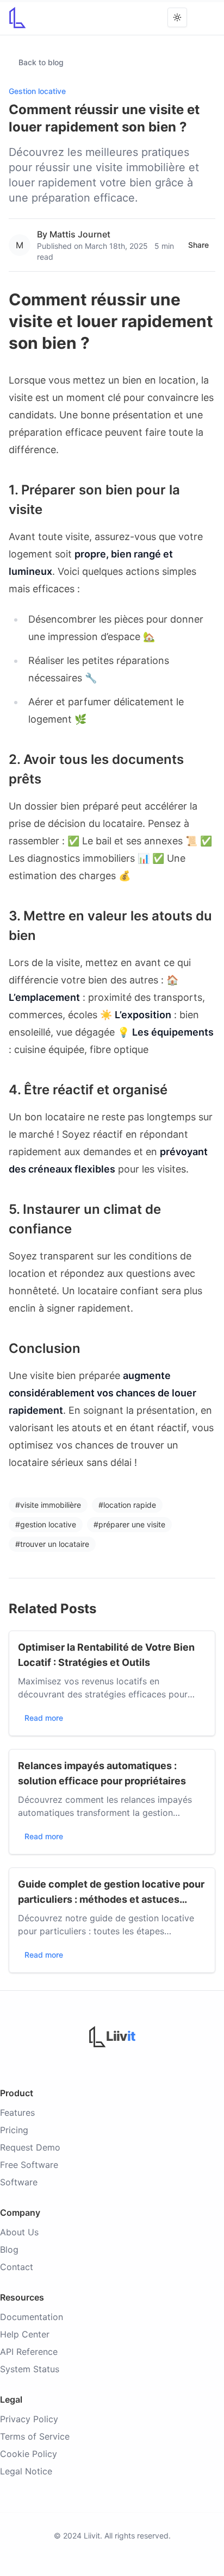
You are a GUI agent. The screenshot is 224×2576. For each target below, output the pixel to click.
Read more (44, 1718)
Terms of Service (35, 2436)
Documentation (32, 2317)
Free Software (29, 2165)
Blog (9, 2249)
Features (17, 2113)
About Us (19, 2232)
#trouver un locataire (52, 1544)
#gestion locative (46, 1524)
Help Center (25, 2334)
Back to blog (41, 62)
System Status (30, 2369)
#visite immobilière (48, 1505)
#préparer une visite (129, 1524)
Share (198, 245)
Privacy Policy (29, 2419)
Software (19, 2182)
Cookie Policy (29, 2454)
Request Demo (30, 2147)
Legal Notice (26, 2471)
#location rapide (127, 1505)
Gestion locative (37, 91)
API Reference (29, 2352)
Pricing (14, 2130)
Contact (17, 2267)
